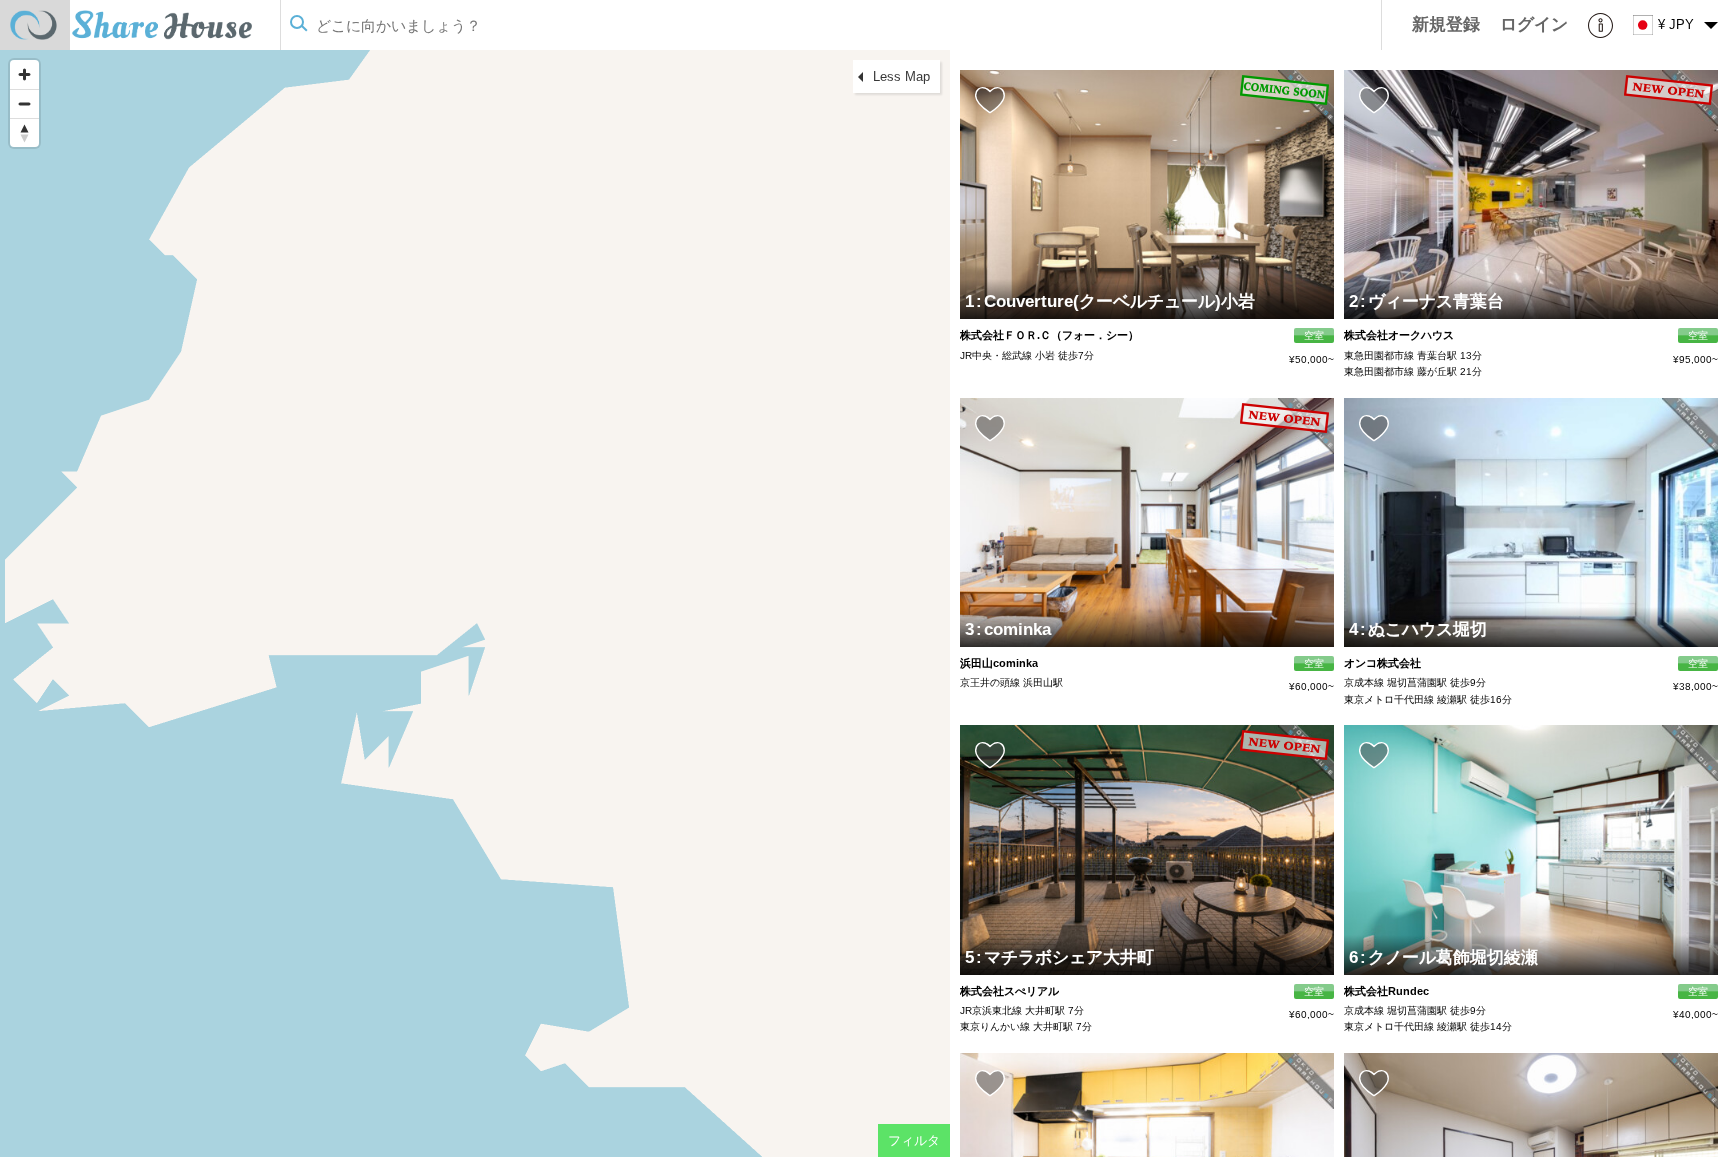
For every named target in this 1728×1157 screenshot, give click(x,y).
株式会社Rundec (1386, 991)
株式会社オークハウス (1399, 335)
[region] (475, 603)
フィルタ (914, 1140)
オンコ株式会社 (1382, 663)
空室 (1314, 335)
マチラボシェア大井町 (1065, 957)
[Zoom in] (24, 74)
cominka (1013, 629)
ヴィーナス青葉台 (1432, 301)
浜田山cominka (999, 663)
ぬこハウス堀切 (1423, 629)
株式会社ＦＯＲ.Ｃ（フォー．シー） (1049, 335)
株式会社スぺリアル (1009, 991)
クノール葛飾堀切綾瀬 (1449, 957)
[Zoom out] (24, 103)
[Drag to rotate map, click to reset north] (24, 132)
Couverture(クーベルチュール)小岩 (1115, 301)
